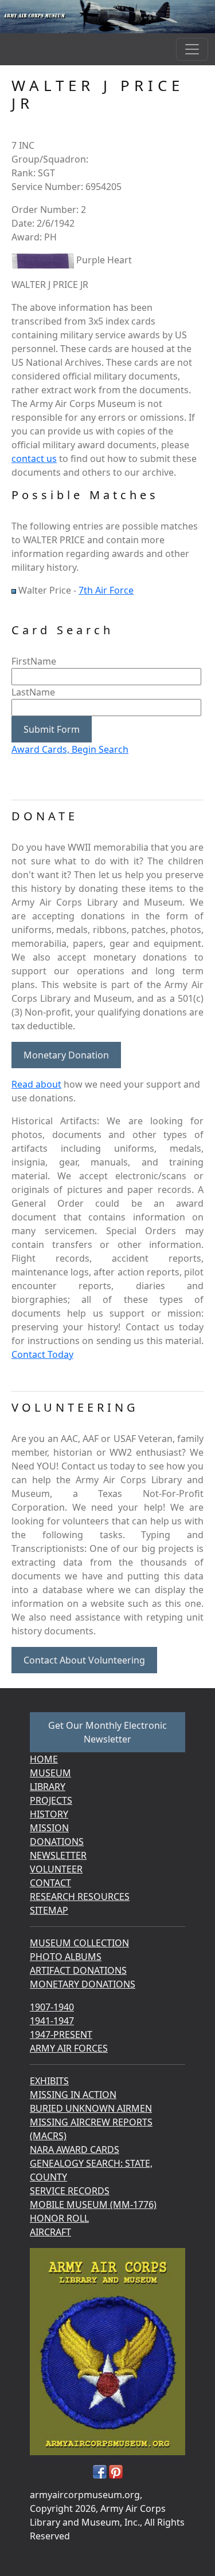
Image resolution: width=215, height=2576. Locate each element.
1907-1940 (52, 2007)
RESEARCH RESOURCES (80, 1897)
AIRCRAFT (50, 2232)
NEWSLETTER (58, 1855)
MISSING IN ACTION (73, 2095)
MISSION (49, 1828)
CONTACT (50, 1883)
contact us (34, 459)
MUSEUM (50, 1773)
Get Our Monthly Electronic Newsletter (107, 1732)
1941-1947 (52, 2021)
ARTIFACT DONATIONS (78, 1970)
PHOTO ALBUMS (66, 1957)
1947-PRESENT (61, 2034)
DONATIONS (57, 1842)
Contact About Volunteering (84, 1660)
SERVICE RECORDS (70, 2191)
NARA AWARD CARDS (75, 2150)
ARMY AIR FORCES (69, 2048)
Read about (36, 1084)
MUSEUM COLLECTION (79, 1943)
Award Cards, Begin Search (70, 749)
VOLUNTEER (56, 1869)
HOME (44, 1759)
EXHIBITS (49, 2081)
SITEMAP (49, 1910)
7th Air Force (106, 590)
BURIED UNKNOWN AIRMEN (91, 2108)
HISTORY (49, 1814)
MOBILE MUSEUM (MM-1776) (93, 2204)
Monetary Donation (66, 1055)
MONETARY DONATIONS (83, 1984)
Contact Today (42, 1354)
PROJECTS (51, 1800)
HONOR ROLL (59, 2218)
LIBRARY (48, 1787)
